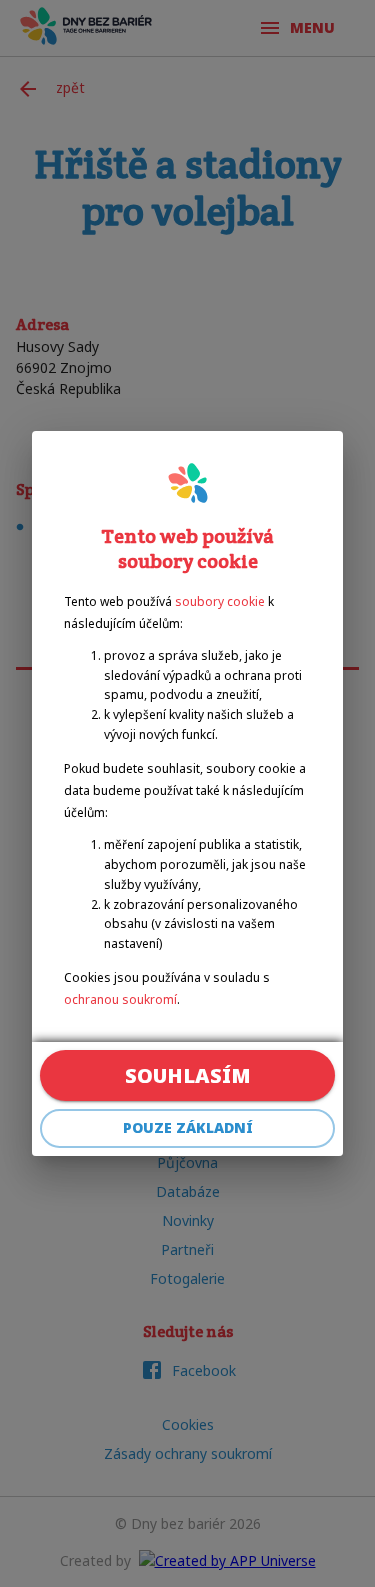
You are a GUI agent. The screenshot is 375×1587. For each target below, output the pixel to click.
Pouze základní (188, 1127)
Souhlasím (188, 1075)
